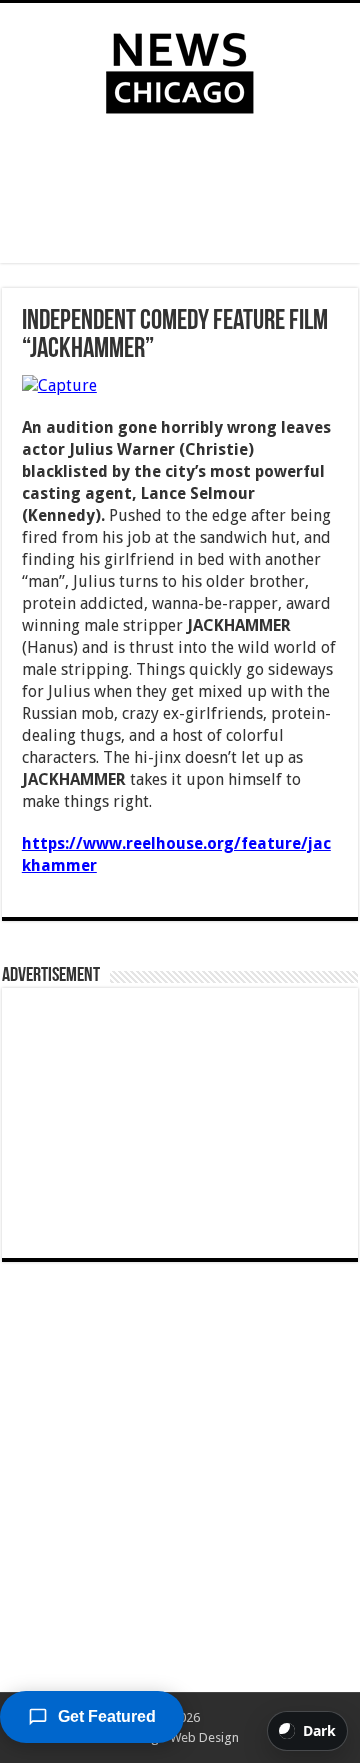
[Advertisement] (180, 193)
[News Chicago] (180, 69)
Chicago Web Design (179, 1737)
